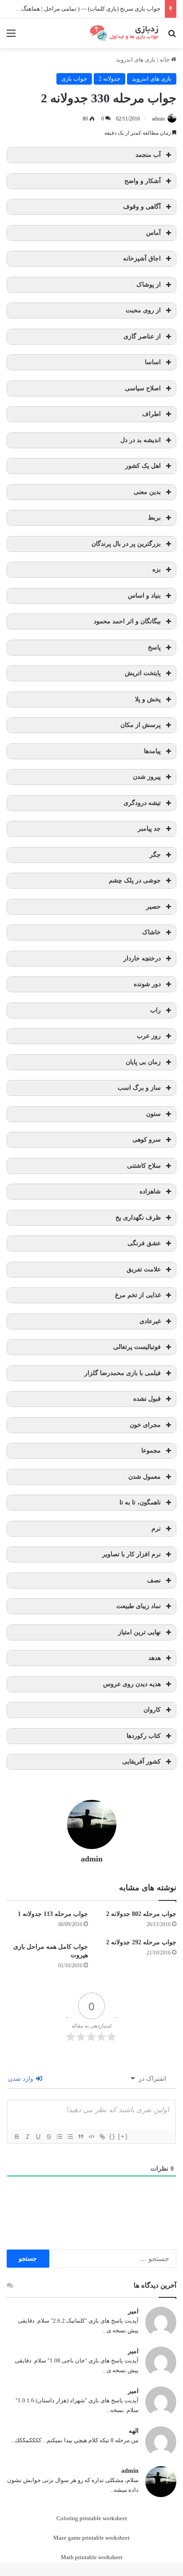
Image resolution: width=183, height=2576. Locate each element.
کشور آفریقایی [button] (141, 1762)
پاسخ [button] (154, 647)
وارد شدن (22, 2079)
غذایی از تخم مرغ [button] (138, 1295)
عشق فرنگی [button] (144, 1243)
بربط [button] (154, 518)
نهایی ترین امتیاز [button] (139, 1632)
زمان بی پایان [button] (143, 1062)
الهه (134, 2431)
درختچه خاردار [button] (142, 958)
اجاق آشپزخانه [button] (142, 258)
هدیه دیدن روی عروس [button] (132, 1684)
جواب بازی (74, 79)
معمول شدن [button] (145, 1477)
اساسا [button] (153, 362)
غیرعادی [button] (150, 1321)
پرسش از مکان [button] (141, 725)
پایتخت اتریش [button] (143, 673)
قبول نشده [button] (147, 1399)
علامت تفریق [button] (144, 1269)
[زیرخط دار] (38, 2137)
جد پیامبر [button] (149, 829)
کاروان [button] (152, 1710)
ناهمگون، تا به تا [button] (140, 1502)
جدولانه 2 (109, 79)
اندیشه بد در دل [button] (141, 440)
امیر (133, 2311)
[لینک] (102, 2137)
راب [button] (155, 1010)
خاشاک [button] (151, 932)
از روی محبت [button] (143, 310)
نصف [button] (154, 1580)
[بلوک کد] (91, 2137)
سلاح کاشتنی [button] (144, 1166)
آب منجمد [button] (148, 155)
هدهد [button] (155, 1658)
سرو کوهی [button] (147, 1140)
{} (112, 2136)
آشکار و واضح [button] (143, 181)
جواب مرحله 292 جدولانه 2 (141, 1942)
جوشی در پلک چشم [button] (135, 880)
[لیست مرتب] (59, 2137)
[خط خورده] (48, 2137)
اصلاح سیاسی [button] (143, 388)
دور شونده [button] (147, 984)
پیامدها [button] (152, 751)
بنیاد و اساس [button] (144, 596)
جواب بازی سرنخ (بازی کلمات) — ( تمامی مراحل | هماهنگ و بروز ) (82, 9)
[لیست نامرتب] (70, 2137)
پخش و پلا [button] (148, 699)
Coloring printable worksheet (92, 2518)
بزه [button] (157, 569)
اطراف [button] (151, 414)
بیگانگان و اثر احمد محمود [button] (127, 621)
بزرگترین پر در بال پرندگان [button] (126, 544)
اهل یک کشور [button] (143, 466)
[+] (123, 2136)
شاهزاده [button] (150, 1191)
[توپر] (16, 2137)
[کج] (27, 2137)
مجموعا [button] (151, 1451)
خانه (165, 60)
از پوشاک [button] (149, 285)
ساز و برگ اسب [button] (139, 1088)
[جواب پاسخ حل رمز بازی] (125, 33)
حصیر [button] (153, 907)
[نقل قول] (80, 2137)
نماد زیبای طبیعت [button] (139, 1606)
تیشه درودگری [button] (142, 803)
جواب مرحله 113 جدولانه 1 (53, 1914)
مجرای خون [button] (145, 1425)
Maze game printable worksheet (91, 2538)
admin (158, 119)
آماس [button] (153, 233)
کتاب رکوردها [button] (144, 1736)
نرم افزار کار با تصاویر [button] (131, 1554)
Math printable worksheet (92, 2557)
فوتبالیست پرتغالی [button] (137, 1347)
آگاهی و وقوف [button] (142, 207)
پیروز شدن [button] (147, 777)
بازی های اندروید (136, 60)
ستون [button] (153, 1114)
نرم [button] (156, 1529)
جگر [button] (155, 855)
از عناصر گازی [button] (142, 336)
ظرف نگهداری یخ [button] (138, 1218)
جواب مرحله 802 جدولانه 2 (141, 1914)
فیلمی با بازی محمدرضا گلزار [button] (123, 1373)
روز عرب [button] (149, 1036)
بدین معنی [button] (147, 492)
